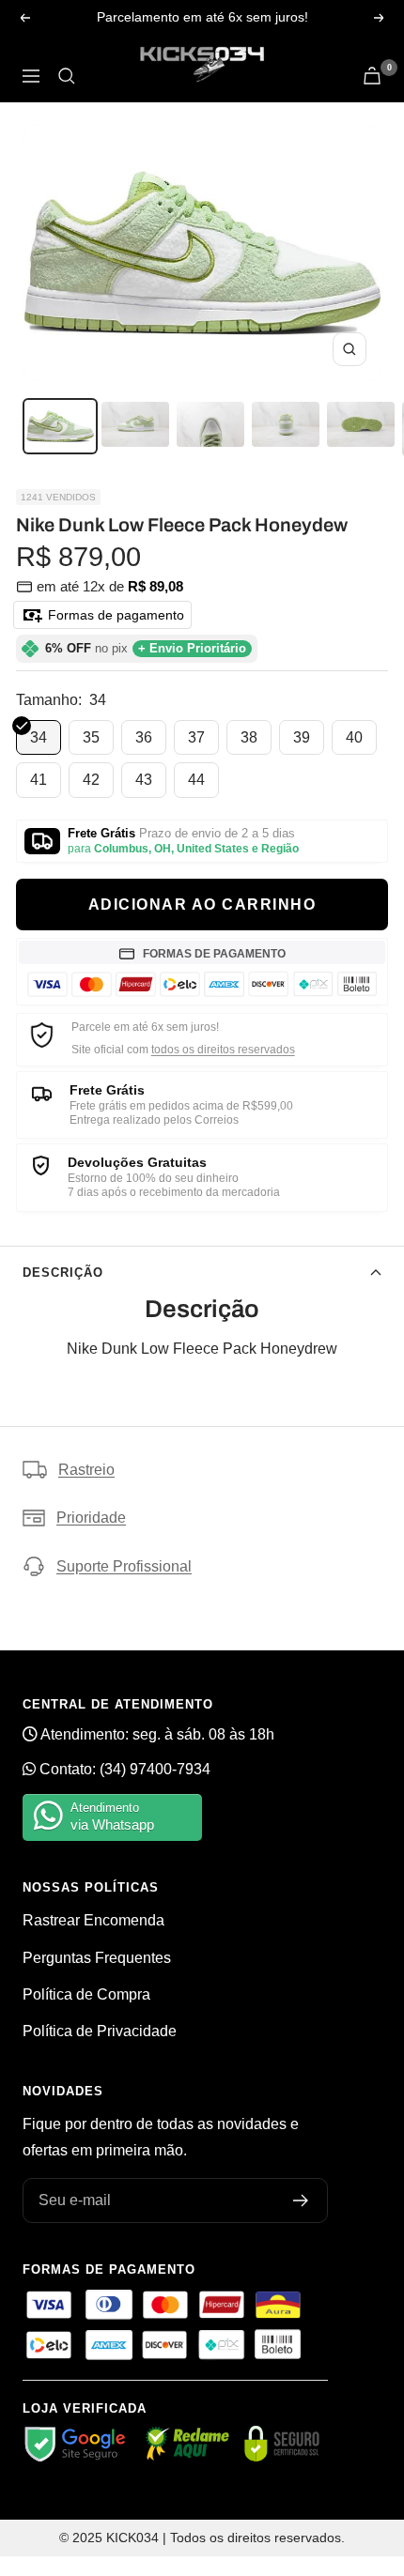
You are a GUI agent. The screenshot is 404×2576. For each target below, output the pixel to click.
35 (91, 737)
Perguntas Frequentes (97, 1958)
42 (91, 780)
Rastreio (86, 1470)
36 (144, 737)
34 (39, 737)
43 (144, 780)
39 (302, 737)
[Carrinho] (372, 76)
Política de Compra (86, 1994)
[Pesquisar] (67, 76)
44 (196, 780)
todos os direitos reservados (223, 1050)
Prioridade (91, 1518)
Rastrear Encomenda (93, 1920)
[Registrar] (301, 2200)
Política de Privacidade (100, 2031)
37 (196, 737)
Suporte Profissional (124, 1566)
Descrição (63, 1273)
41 (39, 780)
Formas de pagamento (114, 615)
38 (249, 737)
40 (354, 737)
